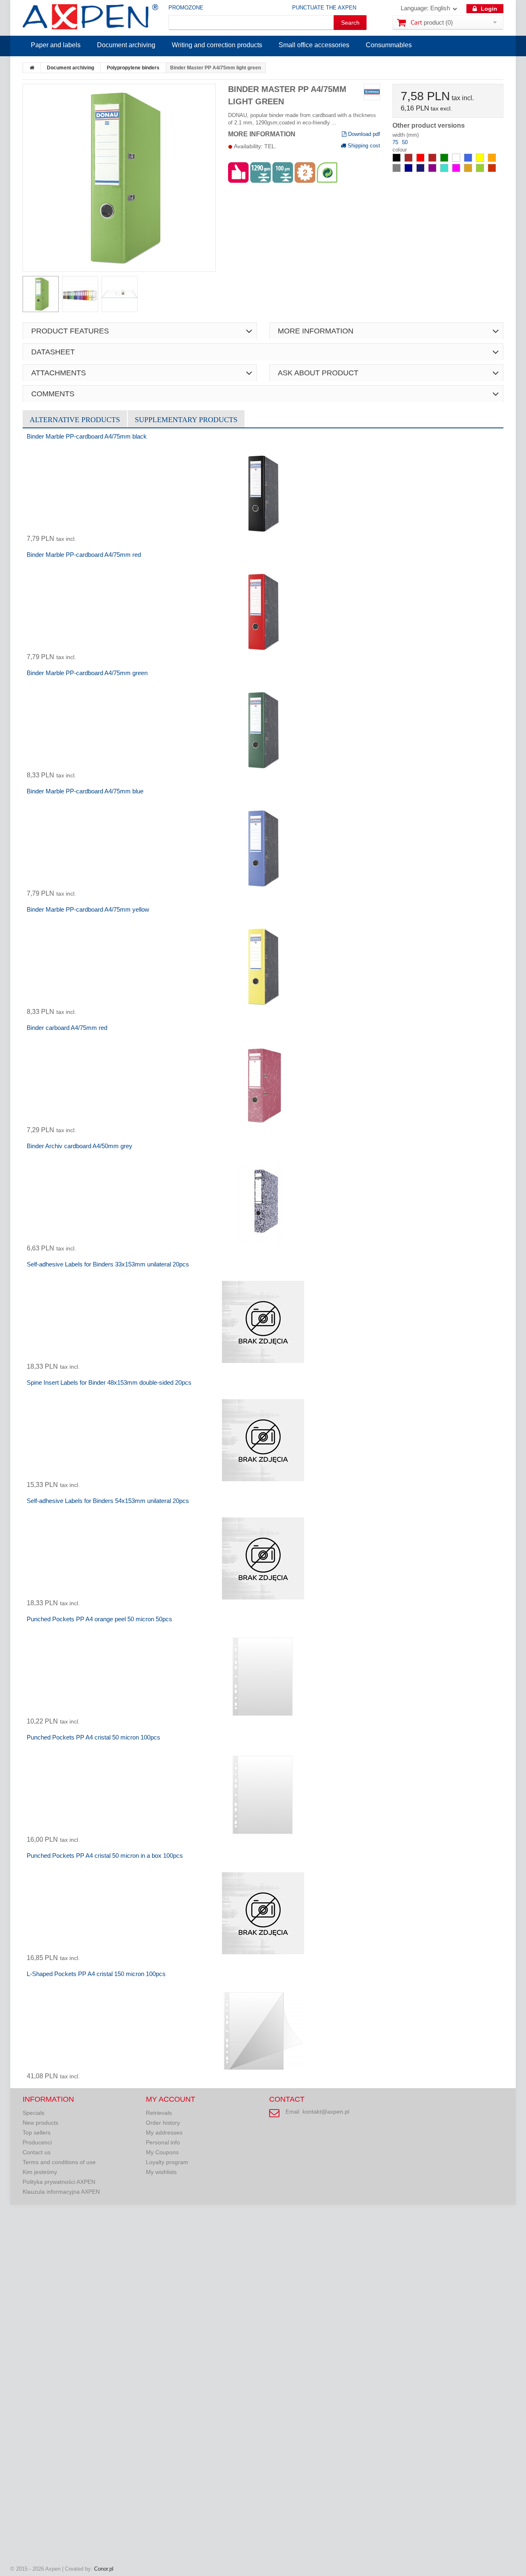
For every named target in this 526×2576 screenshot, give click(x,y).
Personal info (163, 2142)
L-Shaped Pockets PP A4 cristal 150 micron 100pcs (96, 1974)
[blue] (469, 160)
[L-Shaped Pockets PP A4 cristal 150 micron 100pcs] (263, 2031)
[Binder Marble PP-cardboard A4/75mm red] (263, 612)
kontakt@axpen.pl (326, 2112)
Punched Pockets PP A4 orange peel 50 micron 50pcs (99, 1619)
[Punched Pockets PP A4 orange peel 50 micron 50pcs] (263, 1677)
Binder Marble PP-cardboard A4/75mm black (87, 436)
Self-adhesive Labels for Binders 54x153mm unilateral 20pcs (108, 1501)
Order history (163, 2123)
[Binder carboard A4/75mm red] (263, 1085)
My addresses (164, 2132)
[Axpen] (90, 18)
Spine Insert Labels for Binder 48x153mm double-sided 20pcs (109, 1382)
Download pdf (363, 134)
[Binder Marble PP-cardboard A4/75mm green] (263, 731)
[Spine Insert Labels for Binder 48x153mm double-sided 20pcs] (263, 1440)
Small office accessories (314, 45)
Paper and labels (56, 45)
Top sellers (37, 2132)
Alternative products (75, 420)
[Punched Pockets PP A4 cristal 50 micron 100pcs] (263, 1795)
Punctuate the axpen (324, 8)
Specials (33, 2113)
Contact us (37, 2152)
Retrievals (159, 2113)
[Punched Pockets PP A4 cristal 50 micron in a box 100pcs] (263, 1913)
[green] (445, 160)
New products (40, 2123)
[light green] (481, 170)
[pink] (457, 170)
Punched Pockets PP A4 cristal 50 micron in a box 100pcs (105, 1856)
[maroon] (433, 160)
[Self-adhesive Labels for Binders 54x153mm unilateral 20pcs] (263, 1558)
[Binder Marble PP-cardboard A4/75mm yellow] (263, 967)
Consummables (389, 45)
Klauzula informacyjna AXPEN (61, 2192)
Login (488, 9)
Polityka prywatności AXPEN (59, 2182)
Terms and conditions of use (59, 2162)
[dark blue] (409, 170)
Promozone (186, 8)
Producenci (37, 2142)
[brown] (409, 160)
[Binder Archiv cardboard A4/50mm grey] (263, 1204)
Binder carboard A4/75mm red (67, 1028)
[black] (397, 160)
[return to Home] (32, 68)
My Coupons (162, 2152)
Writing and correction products (217, 45)
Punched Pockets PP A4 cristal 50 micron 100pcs (93, 1737)
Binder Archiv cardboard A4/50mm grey (80, 1146)
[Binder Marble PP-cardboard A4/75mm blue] (263, 849)
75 (396, 142)
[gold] (469, 170)
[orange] (492, 160)
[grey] (397, 170)
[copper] (492, 170)
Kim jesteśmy (40, 2172)
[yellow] (481, 160)
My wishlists (161, 2172)
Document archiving (126, 45)
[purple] (433, 170)
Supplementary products (186, 420)
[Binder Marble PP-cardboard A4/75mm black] (263, 494)
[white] (457, 160)
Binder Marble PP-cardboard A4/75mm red (84, 555)
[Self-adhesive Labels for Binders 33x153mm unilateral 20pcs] (263, 1322)
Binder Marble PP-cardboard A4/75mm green (87, 673)
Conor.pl (104, 2569)
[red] (421, 160)
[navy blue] (421, 170)
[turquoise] (445, 170)
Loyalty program (167, 2162)
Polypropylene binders (133, 68)
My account (171, 2099)
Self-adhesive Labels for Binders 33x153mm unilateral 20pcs (108, 1264)
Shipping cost (363, 146)
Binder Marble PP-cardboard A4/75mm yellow (88, 909)
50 (405, 142)
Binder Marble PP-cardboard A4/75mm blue (85, 791)
